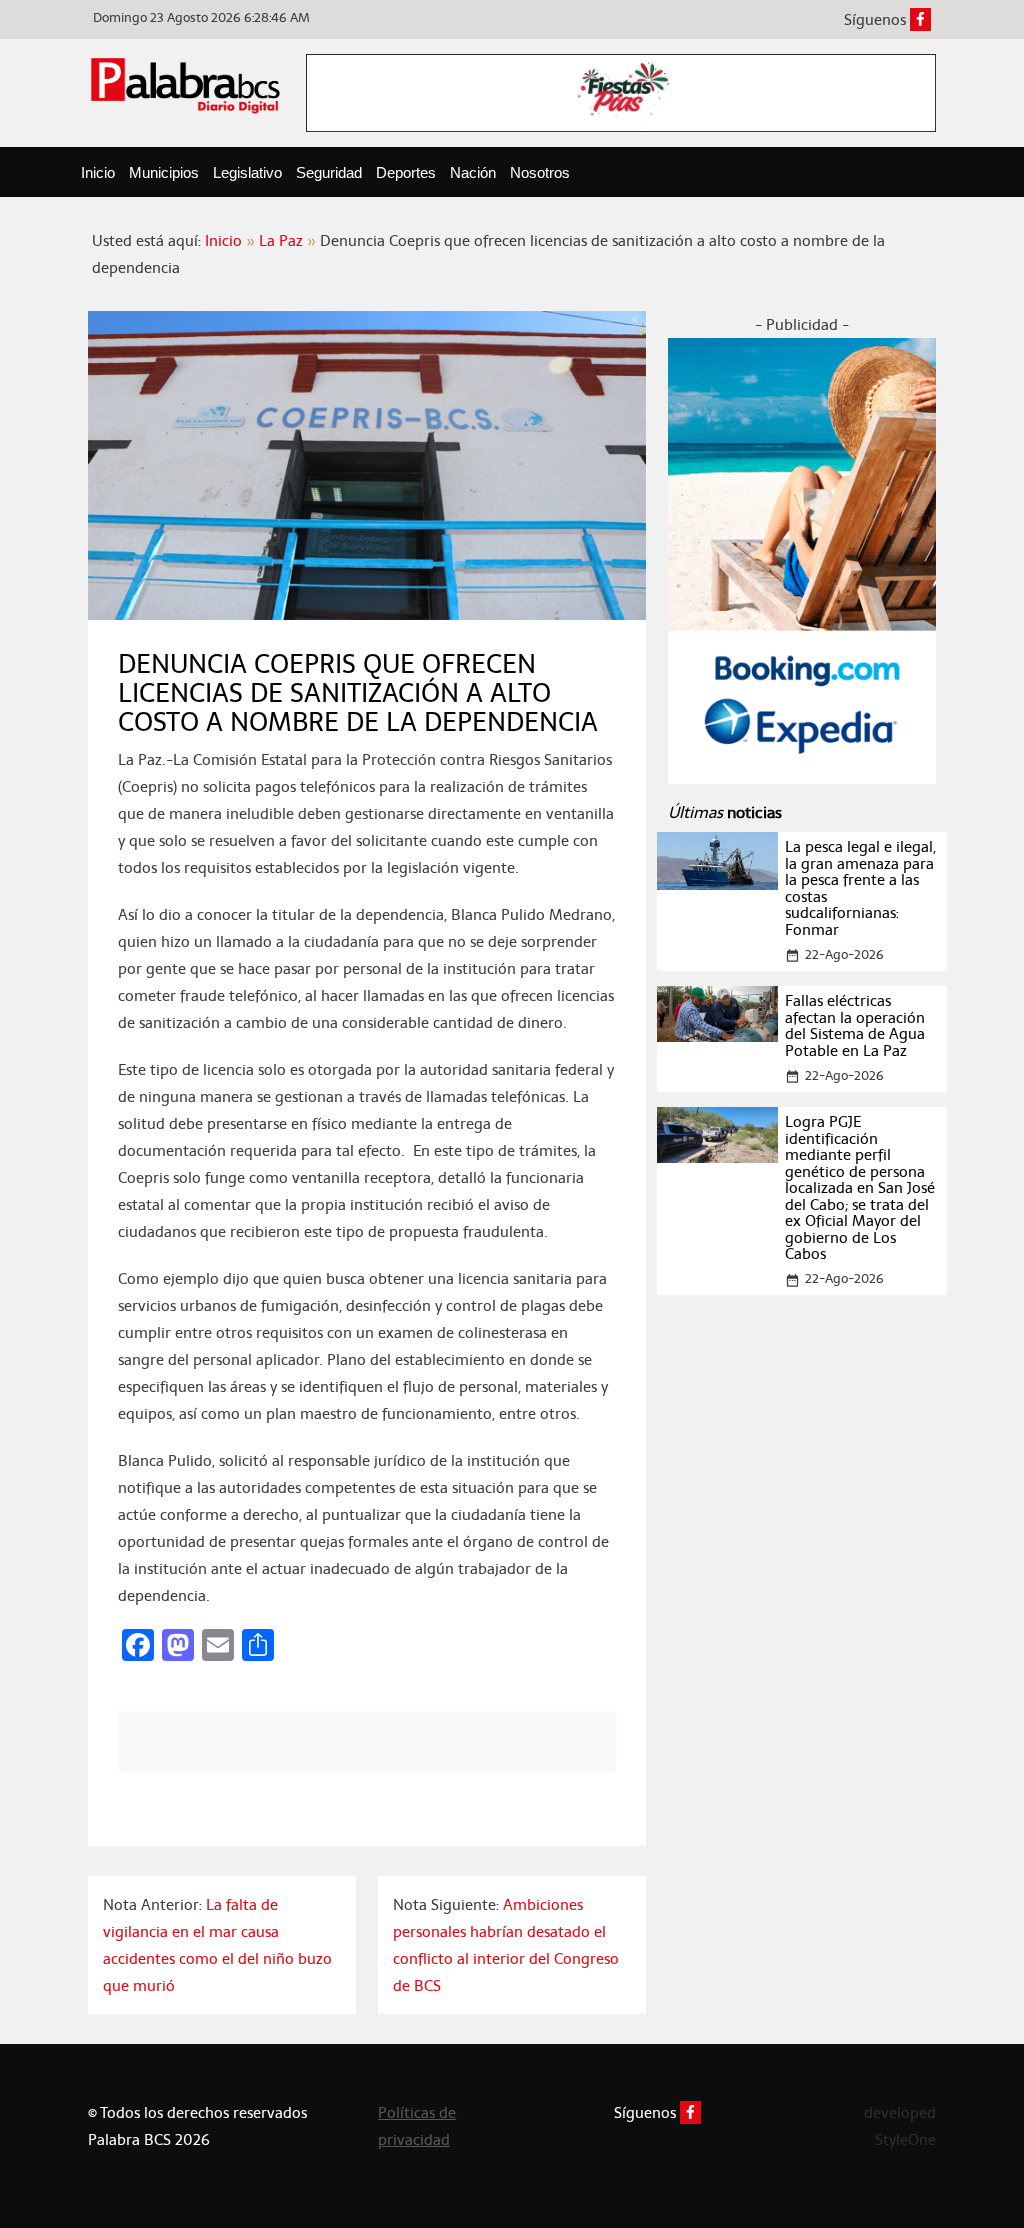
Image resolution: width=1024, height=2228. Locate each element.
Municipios (164, 172)
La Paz (281, 240)
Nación (473, 172)
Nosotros (540, 172)
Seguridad (329, 172)
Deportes (406, 172)
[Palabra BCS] (185, 85)
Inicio (98, 172)
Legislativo (247, 172)
